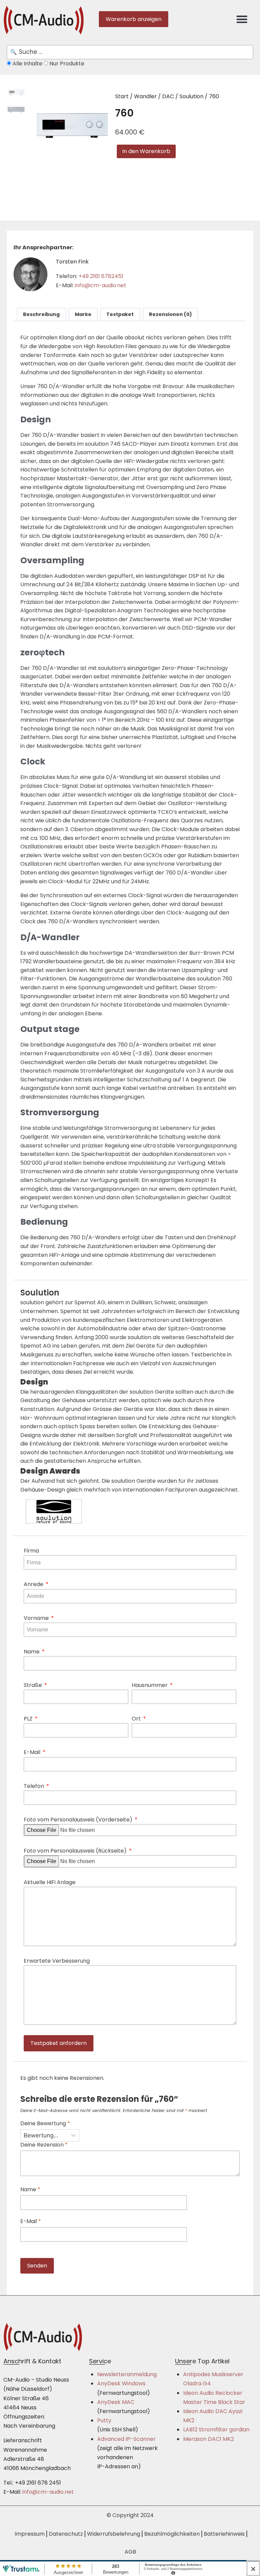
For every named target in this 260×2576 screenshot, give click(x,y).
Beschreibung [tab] (41, 314)
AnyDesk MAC (116, 2402)
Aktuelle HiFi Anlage (50, 1882)
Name (32, 1652)
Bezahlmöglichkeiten (172, 2534)
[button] (242, 19)
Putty (104, 2420)
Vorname (37, 1618)
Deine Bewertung (45, 2124)
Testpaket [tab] (120, 314)
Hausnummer (150, 1685)
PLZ (29, 1719)
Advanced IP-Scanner (126, 2439)
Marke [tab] (83, 314)
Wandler (145, 96)
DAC (168, 96)
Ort (137, 1719)
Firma (31, 1551)
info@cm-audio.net (101, 285)
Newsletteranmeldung (127, 2374)
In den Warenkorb (146, 151)
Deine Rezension (44, 2145)
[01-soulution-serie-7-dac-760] (69, 125)
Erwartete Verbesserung (57, 1961)
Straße (34, 1685)
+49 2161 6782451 (101, 276)
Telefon (35, 1786)
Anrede (34, 1584)
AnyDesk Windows (121, 2383)
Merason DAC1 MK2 (209, 2439)
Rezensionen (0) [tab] (170, 314)
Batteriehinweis (224, 2534)
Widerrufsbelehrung (114, 2534)
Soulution (191, 96)
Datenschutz (66, 2534)
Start (122, 96)
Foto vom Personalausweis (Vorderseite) (79, 1820)
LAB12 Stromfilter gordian (216, 2430)
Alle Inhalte (27, 64)
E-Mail (33, 1752)
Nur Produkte (66, 64)
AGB (130, 2552)
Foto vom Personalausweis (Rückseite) (76, 1851)
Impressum (30, 2534)
